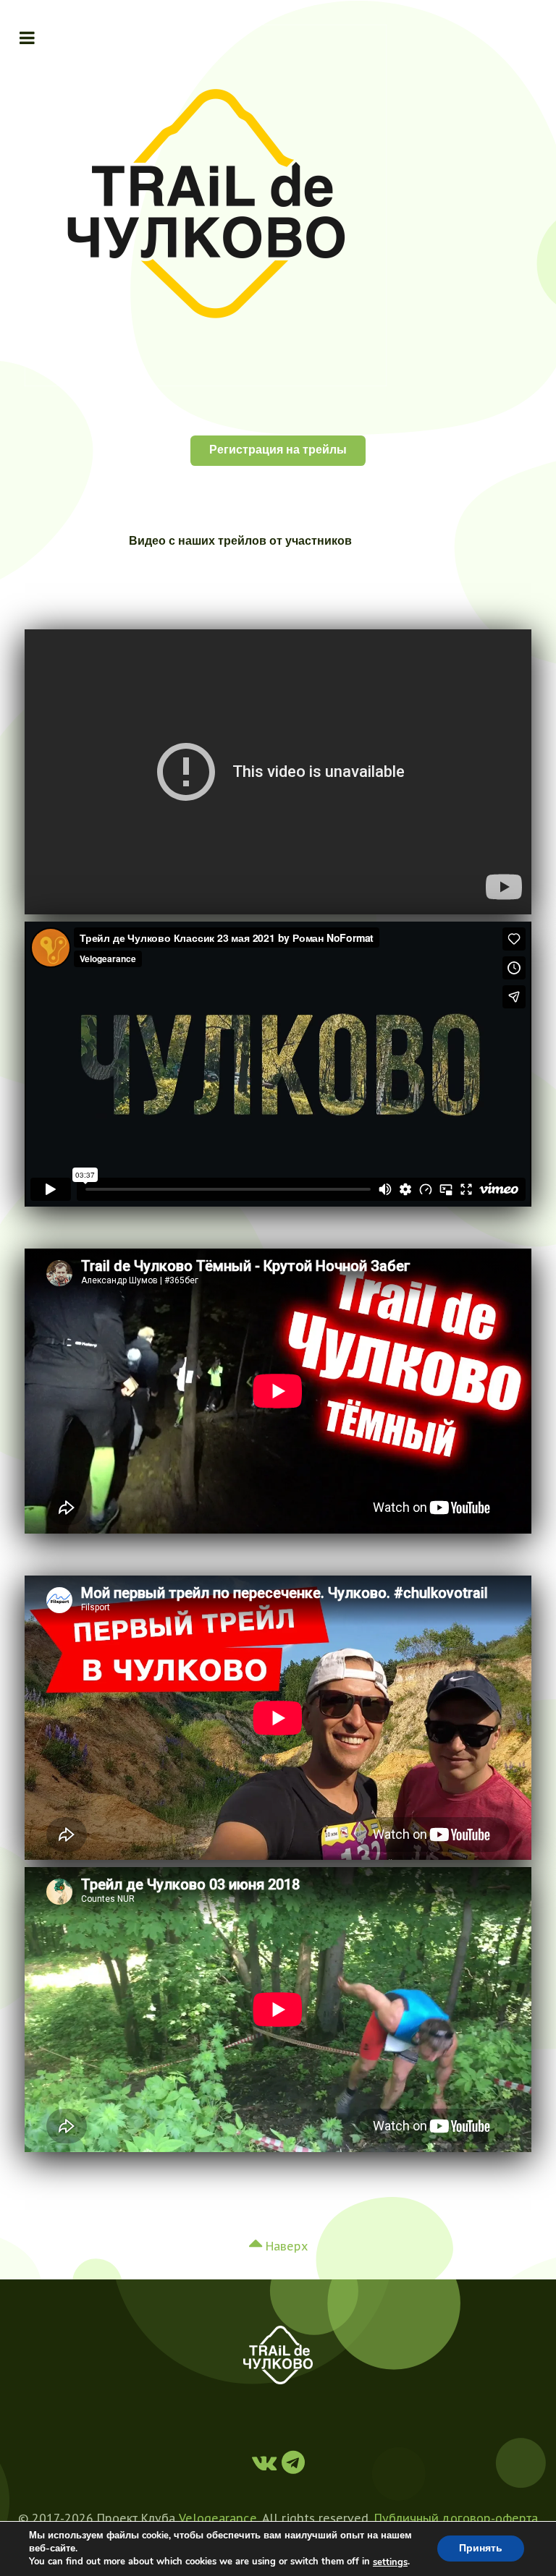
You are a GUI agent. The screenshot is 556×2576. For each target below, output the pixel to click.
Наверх (285, 2246)
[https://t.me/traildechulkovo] (267, 2462)
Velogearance (218, 2518)
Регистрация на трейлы (278, 450)
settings (390, 2562)
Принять (481, 2549)
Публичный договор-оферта (456, 2518)
